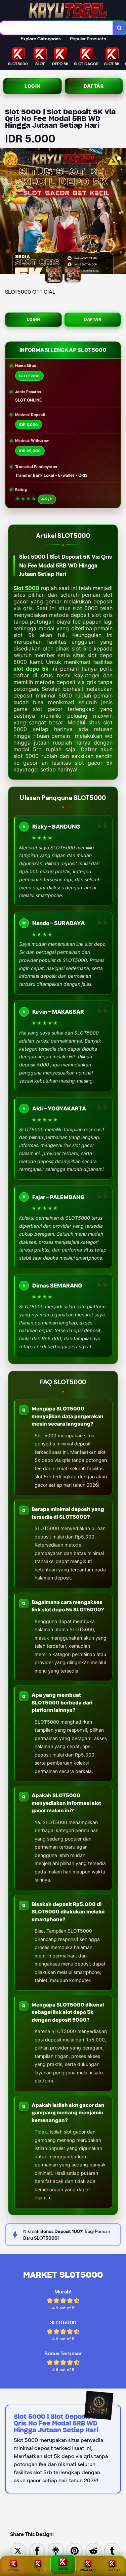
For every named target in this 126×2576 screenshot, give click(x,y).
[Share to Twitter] (18, 2550)
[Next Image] (121, 212)
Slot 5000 (26, 588)
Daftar (94, 86)
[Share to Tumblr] (112, 2550)
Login (32, 86)
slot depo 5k (31, 669)
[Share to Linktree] (56, 2550)
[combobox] (56, 28)
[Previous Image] (5, 212)
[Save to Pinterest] (75, 2550)
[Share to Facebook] (37, 2550)
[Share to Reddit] (93, 2550)
